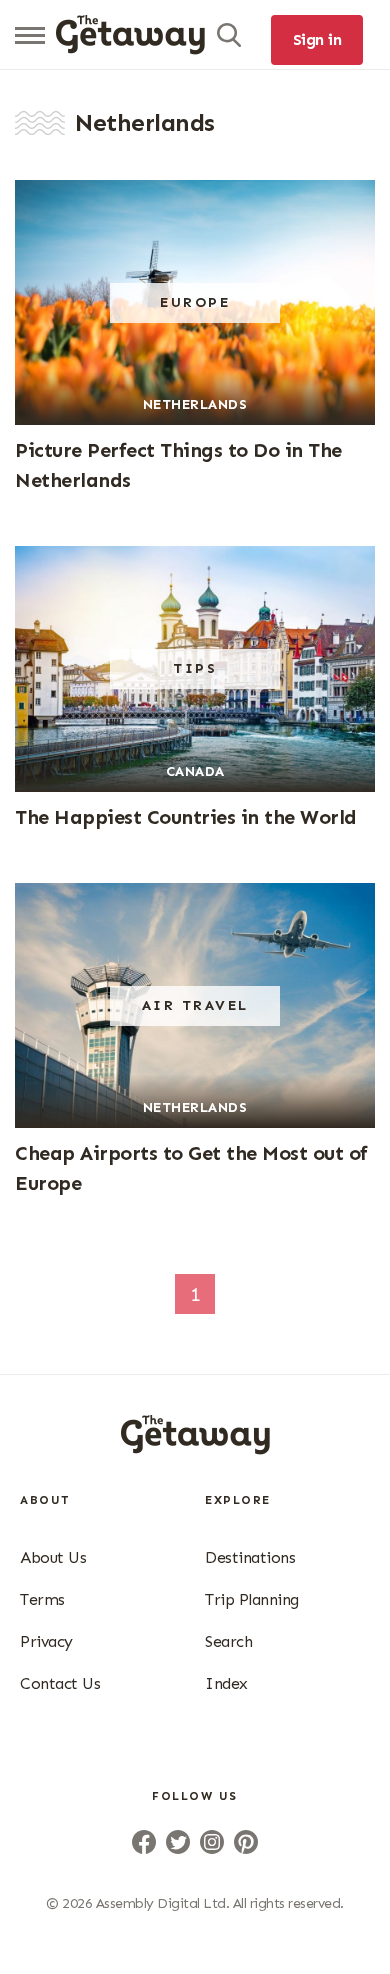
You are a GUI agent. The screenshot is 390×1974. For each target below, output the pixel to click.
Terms (42, 1599)
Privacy (46, 1641)
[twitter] (178, 1842)
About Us (53, 1557)
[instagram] (212, 1842)
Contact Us (60, 1683)
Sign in (317, 39)
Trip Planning (252, 1599)
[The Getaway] (195, 1448)
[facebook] (144, 1842)
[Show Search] (229, 35)
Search (228, 1641)
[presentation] (130, 35)
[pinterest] (246, 1842)
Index (226, 1683)
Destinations (250, 1557)
